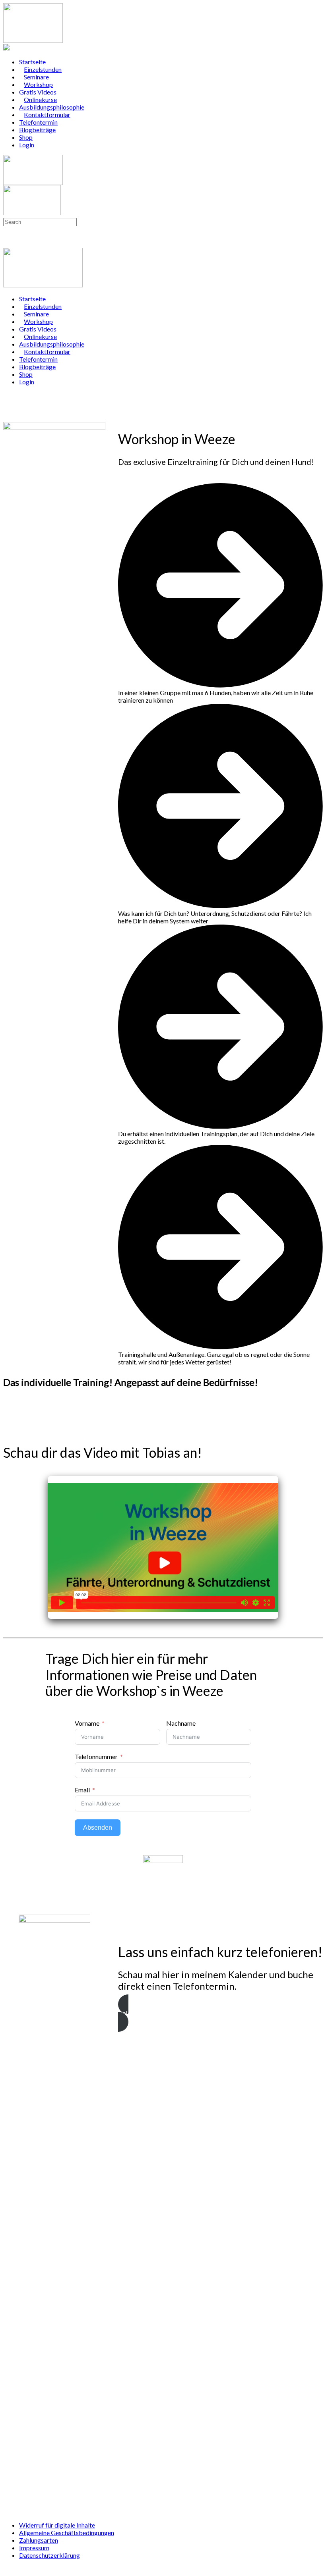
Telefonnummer (96, 1756)
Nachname (181, 1723)
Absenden (98, 1827)
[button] (220, 2013)
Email (82, 1790)
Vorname (87, 1723)
